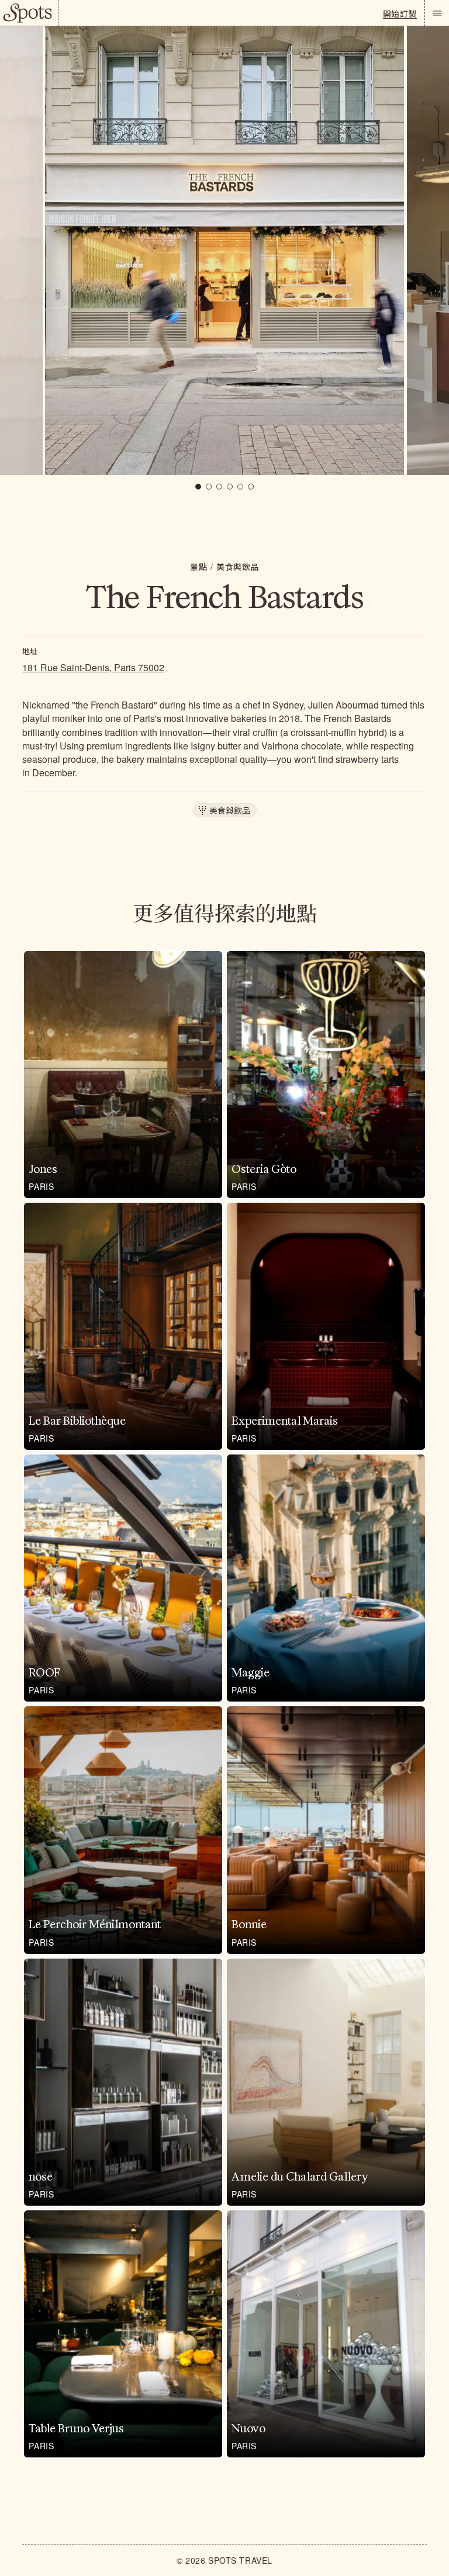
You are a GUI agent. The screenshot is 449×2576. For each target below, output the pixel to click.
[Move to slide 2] (209, 487)
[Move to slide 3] (219, 487)
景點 (198, 567)
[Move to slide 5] (240, 487)
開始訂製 (400, 13)
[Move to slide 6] (251, 487)
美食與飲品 (238, 567)
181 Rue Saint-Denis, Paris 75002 (93, 667)
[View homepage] (29, 13)
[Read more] (123, 1075)
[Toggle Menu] (437, 13)
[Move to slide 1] (198, 487)
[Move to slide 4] (230, 487)
